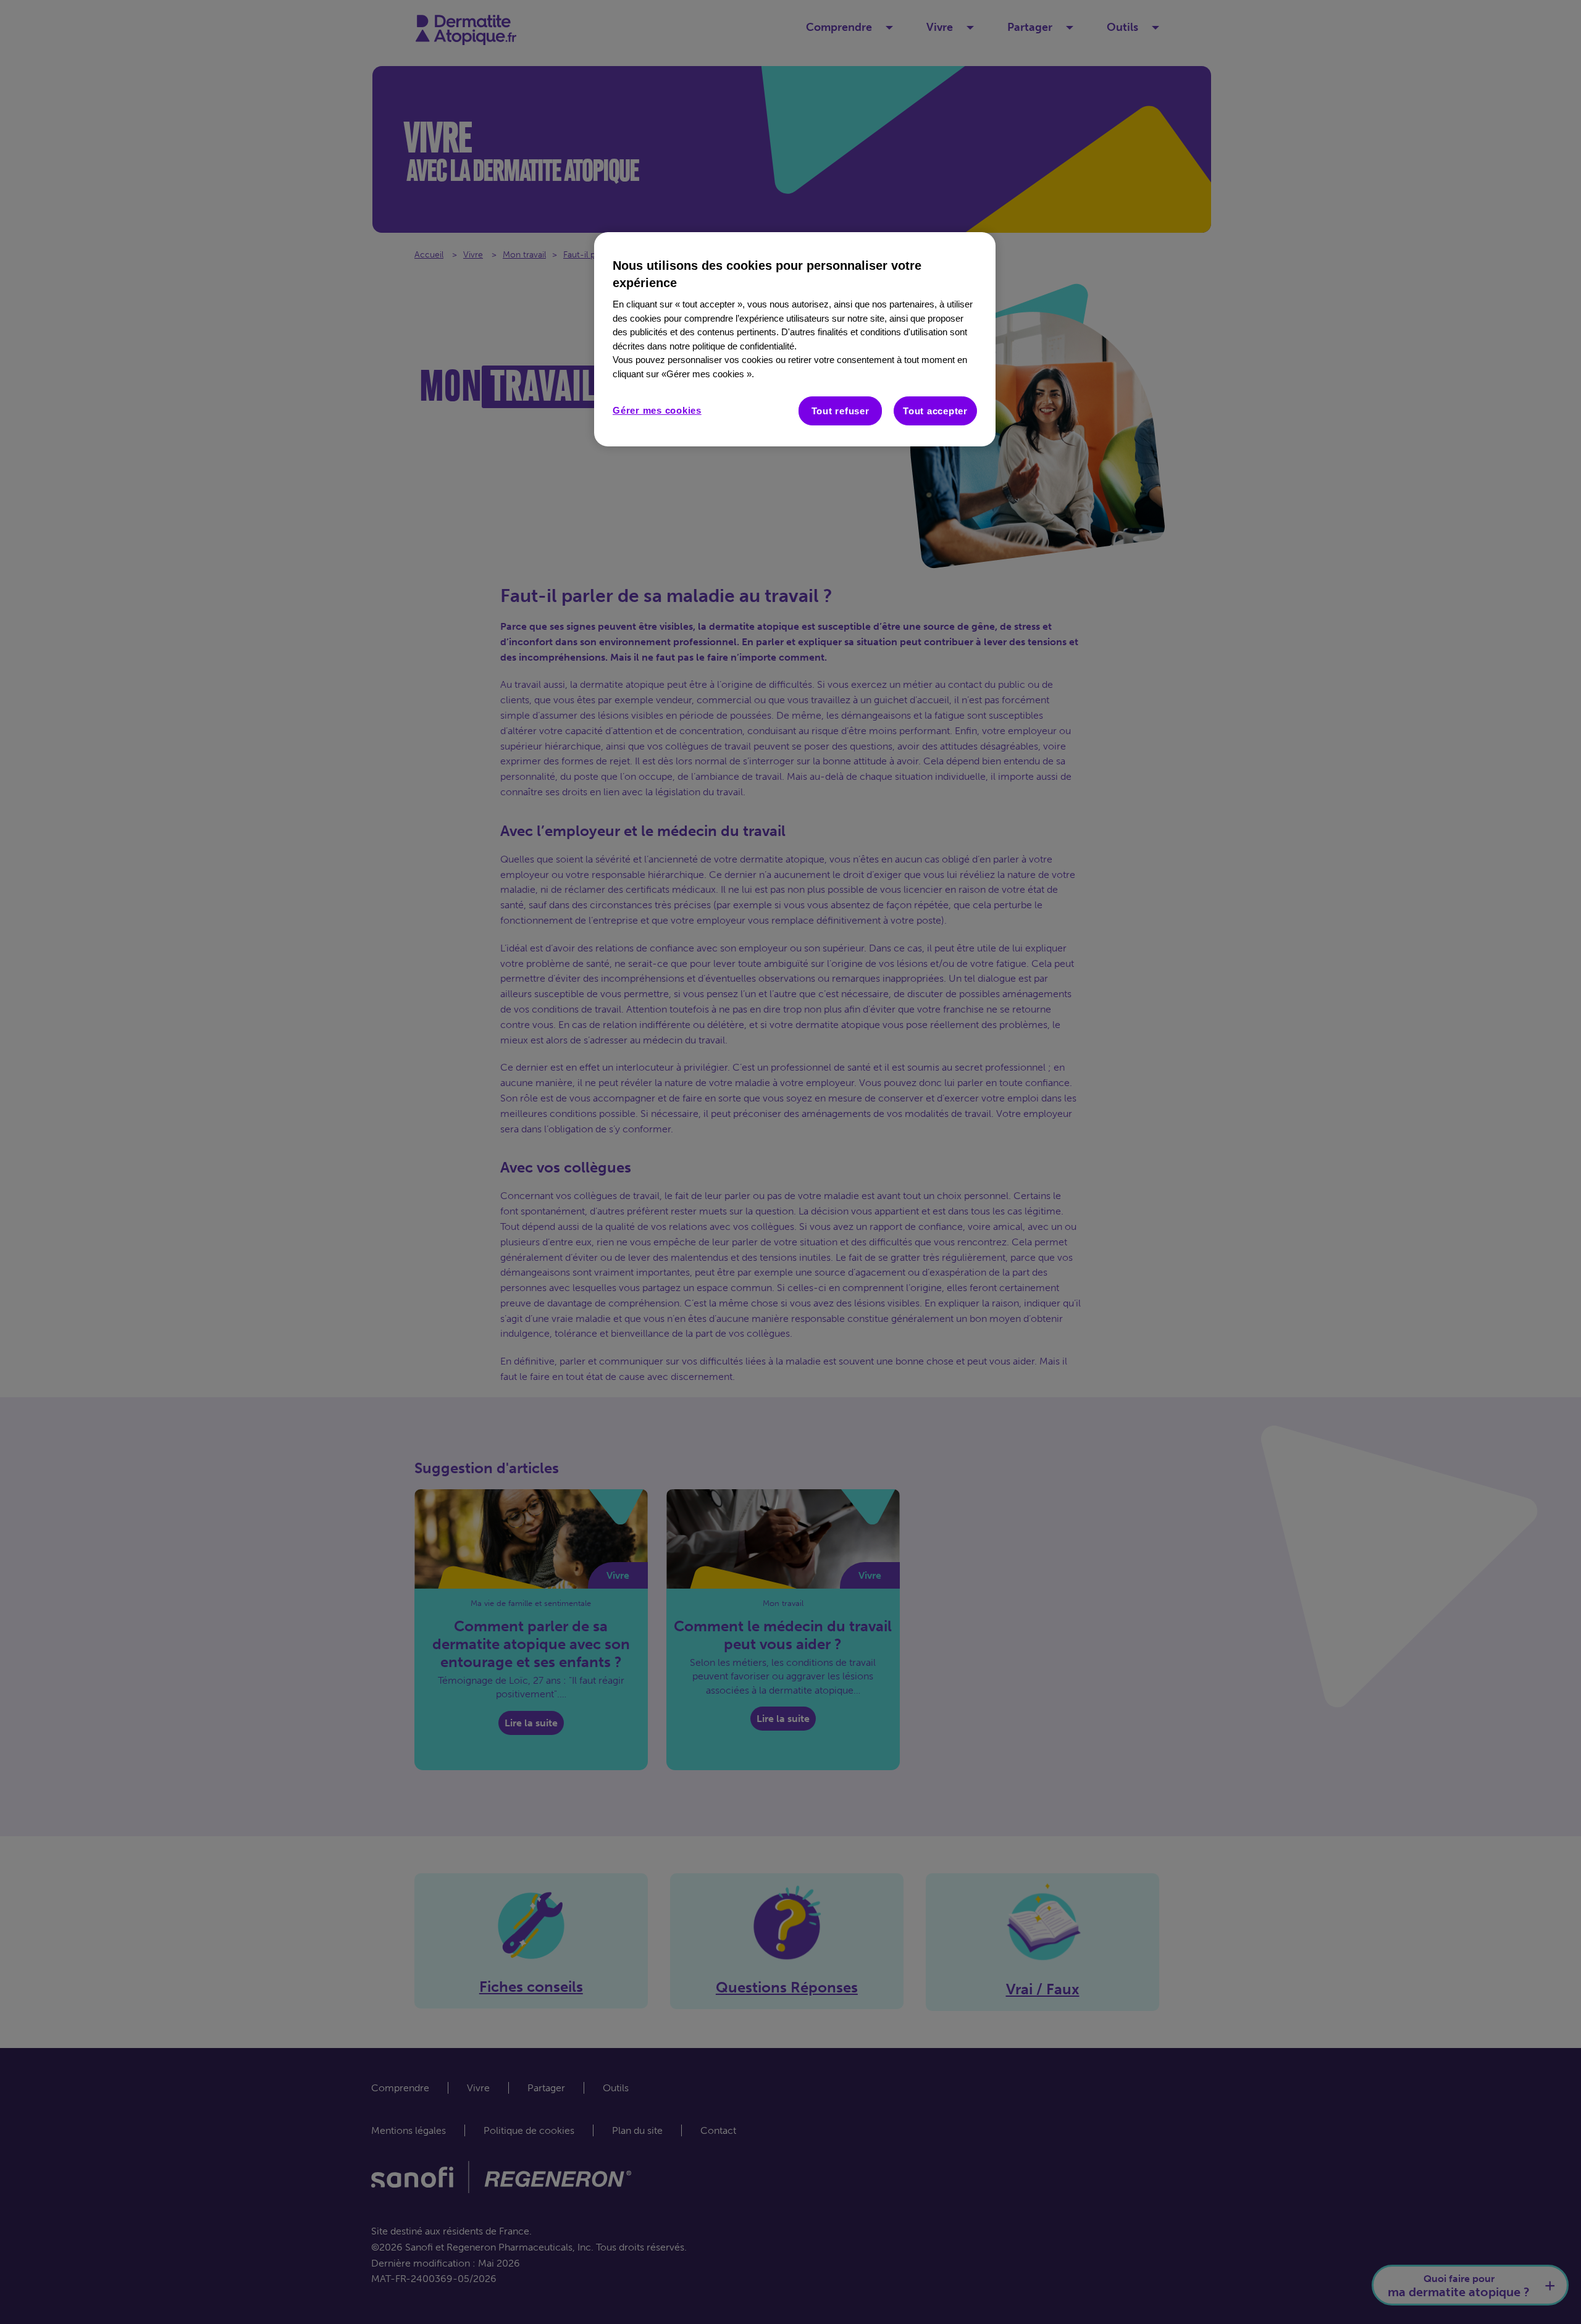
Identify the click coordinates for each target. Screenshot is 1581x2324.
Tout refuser (841, 411)
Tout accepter (935, 411)
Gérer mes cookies (657, 410)
